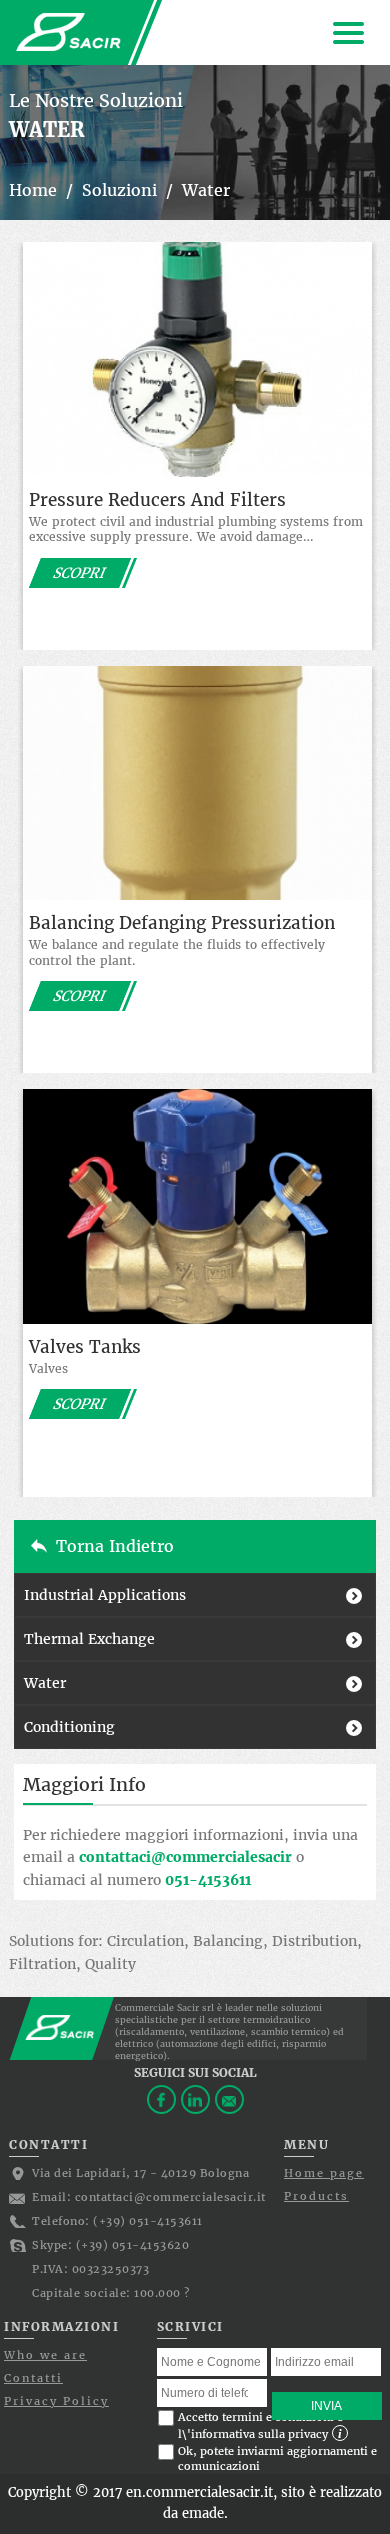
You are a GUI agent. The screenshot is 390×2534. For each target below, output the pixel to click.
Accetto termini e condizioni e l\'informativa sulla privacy (260, 2425)
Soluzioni (119, 190)
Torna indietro (115, 1546)
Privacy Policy (56, 2401)
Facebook (161, 2099)
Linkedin (195, 2099)
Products (316, 2196)
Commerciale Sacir (69, 32)
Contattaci (229, 2099)
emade (203, 2513)
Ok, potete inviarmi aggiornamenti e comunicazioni (277, 2458)
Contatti (33, 2378)
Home (33, 190)
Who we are (45, 2355)
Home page (324, 2173)
